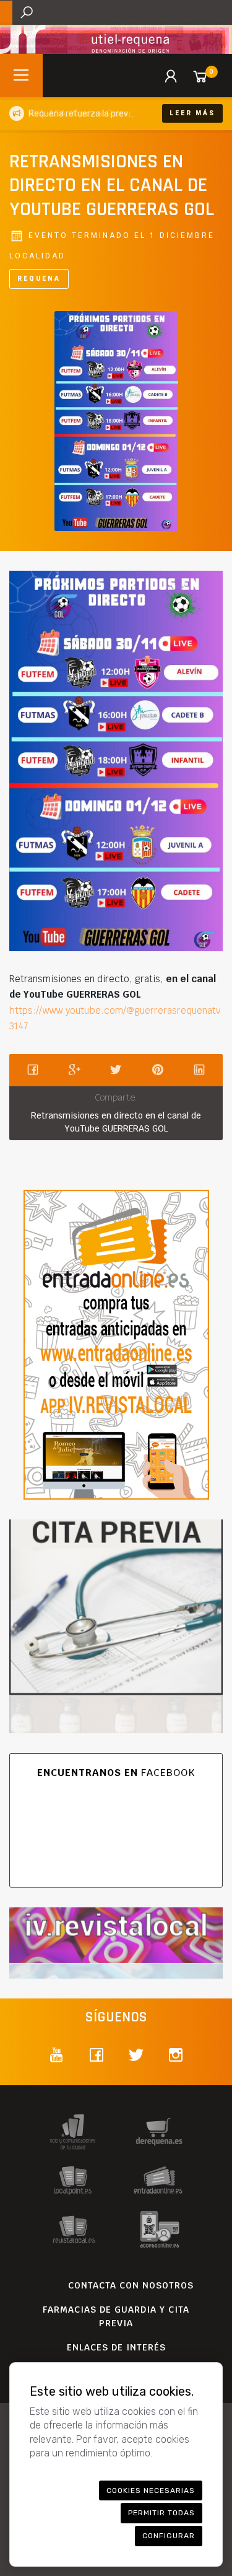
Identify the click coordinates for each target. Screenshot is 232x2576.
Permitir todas (161, 2513)
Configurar (169, 2536)
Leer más (192, 113)
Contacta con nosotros (131, 2285)
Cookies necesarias (151, 2490)
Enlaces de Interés (116, 2347)
